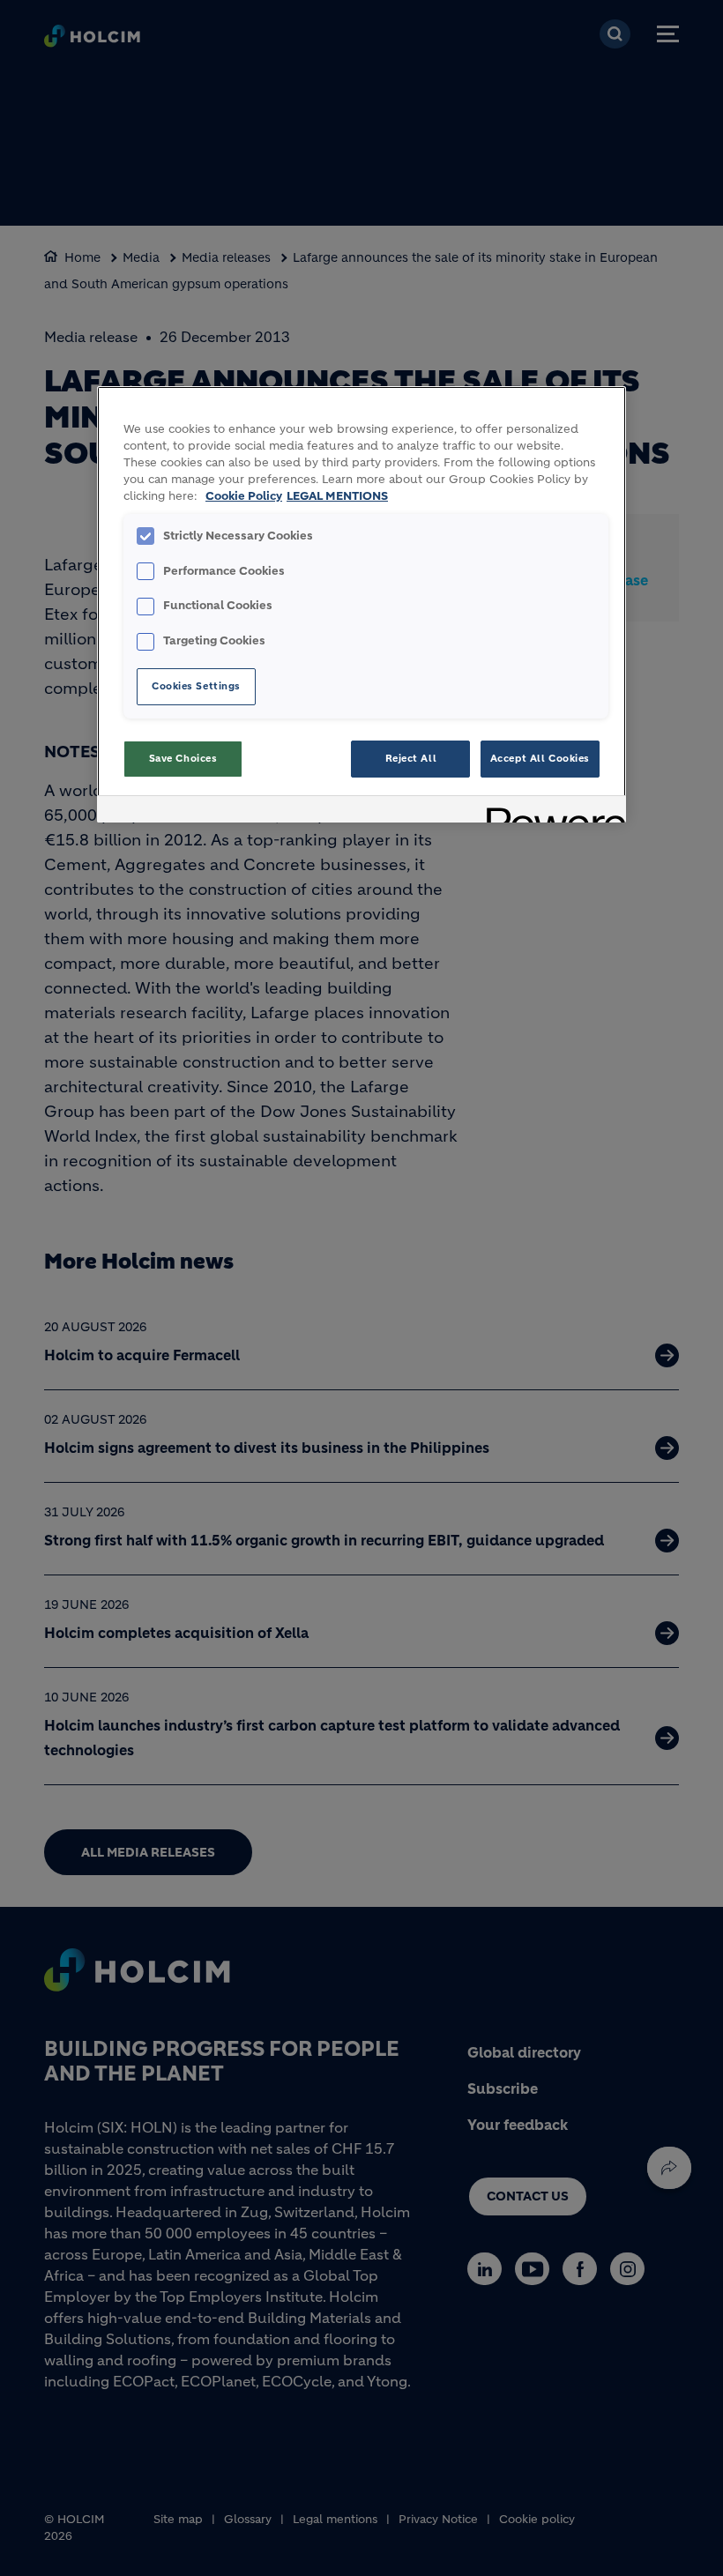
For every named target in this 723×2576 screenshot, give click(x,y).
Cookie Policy (244, 496)
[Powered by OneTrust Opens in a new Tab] (550, 812)
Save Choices (183, 758)
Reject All (411, 758)
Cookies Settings (196, 686)
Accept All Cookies (540, 758)
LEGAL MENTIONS (337, 496)
